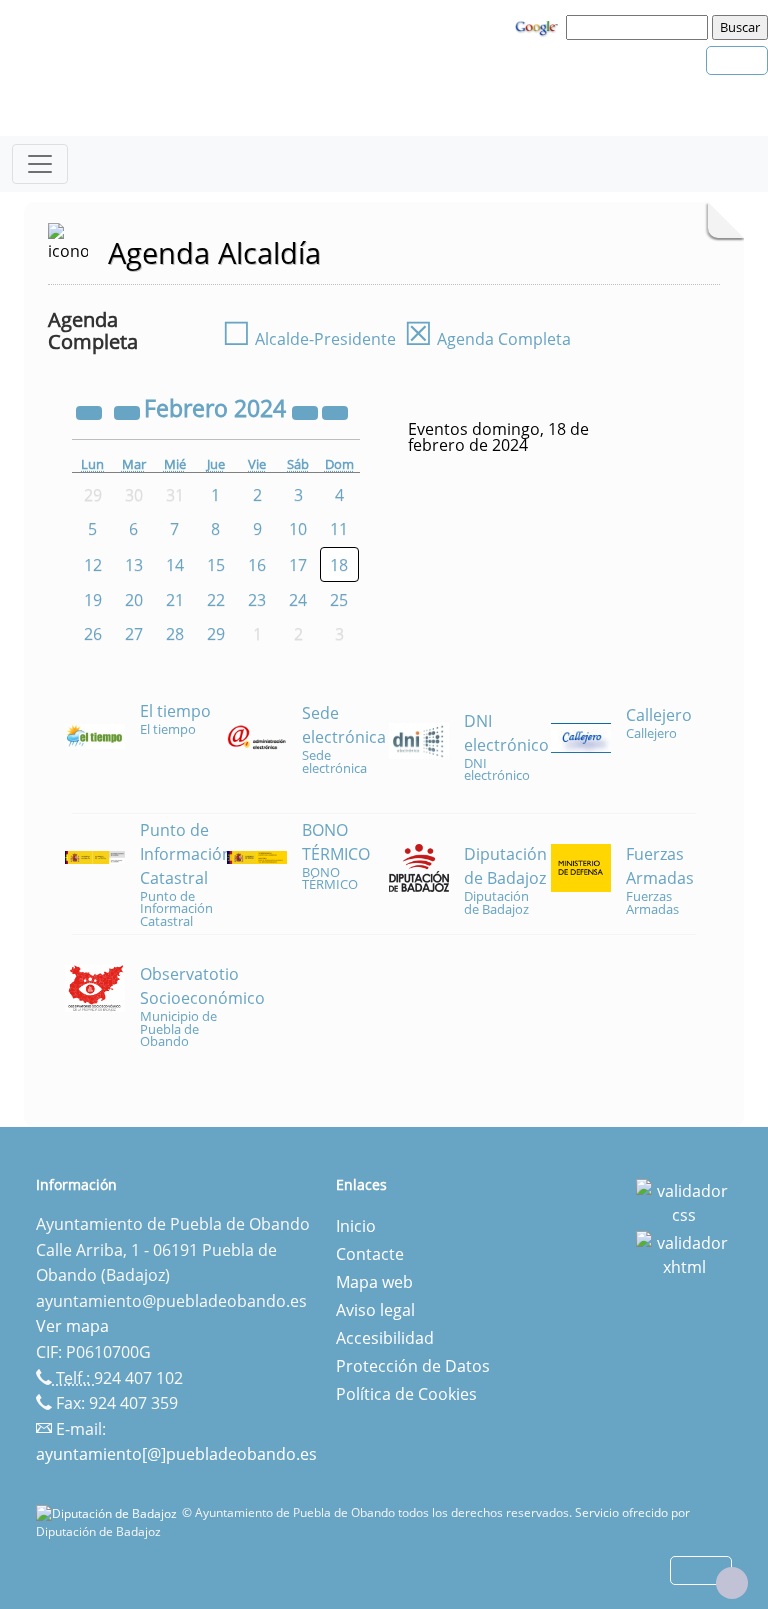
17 (298, 565)
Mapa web (374, 1282)
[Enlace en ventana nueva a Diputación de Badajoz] (109, 1512)
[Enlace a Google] (539, 26)
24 (298, 600)
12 (93, 565)
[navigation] (640, 27)
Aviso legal (375, 1310)
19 (93, 600)
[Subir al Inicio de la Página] (732, 1583)
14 (175, 565)
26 (93, 634)
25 (339, 600)
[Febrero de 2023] (91, 411)
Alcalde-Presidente (309, 339)
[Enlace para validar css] (684, 1201)
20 (134, 600)
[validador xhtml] (684, 1253)
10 (298, 529)
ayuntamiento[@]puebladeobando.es (176, 1454)
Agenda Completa (487, 339)
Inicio (356, 1226)
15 (216, 565)
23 (257, 600)
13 (134, 565)
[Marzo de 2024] (335, 411)
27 (134, 634)
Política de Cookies (406, 1394)
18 (339, 565)
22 (216, 600)
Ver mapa (72, 1326)
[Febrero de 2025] (307, 411)
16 (257, 565)
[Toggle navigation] (40, 164)
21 (175, 600)
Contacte (370, 1254)
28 (175, 634)
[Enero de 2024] (129, 411)
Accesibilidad (385, 1338)
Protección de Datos (413, 1366)
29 (216, 634)
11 (339, 529)
